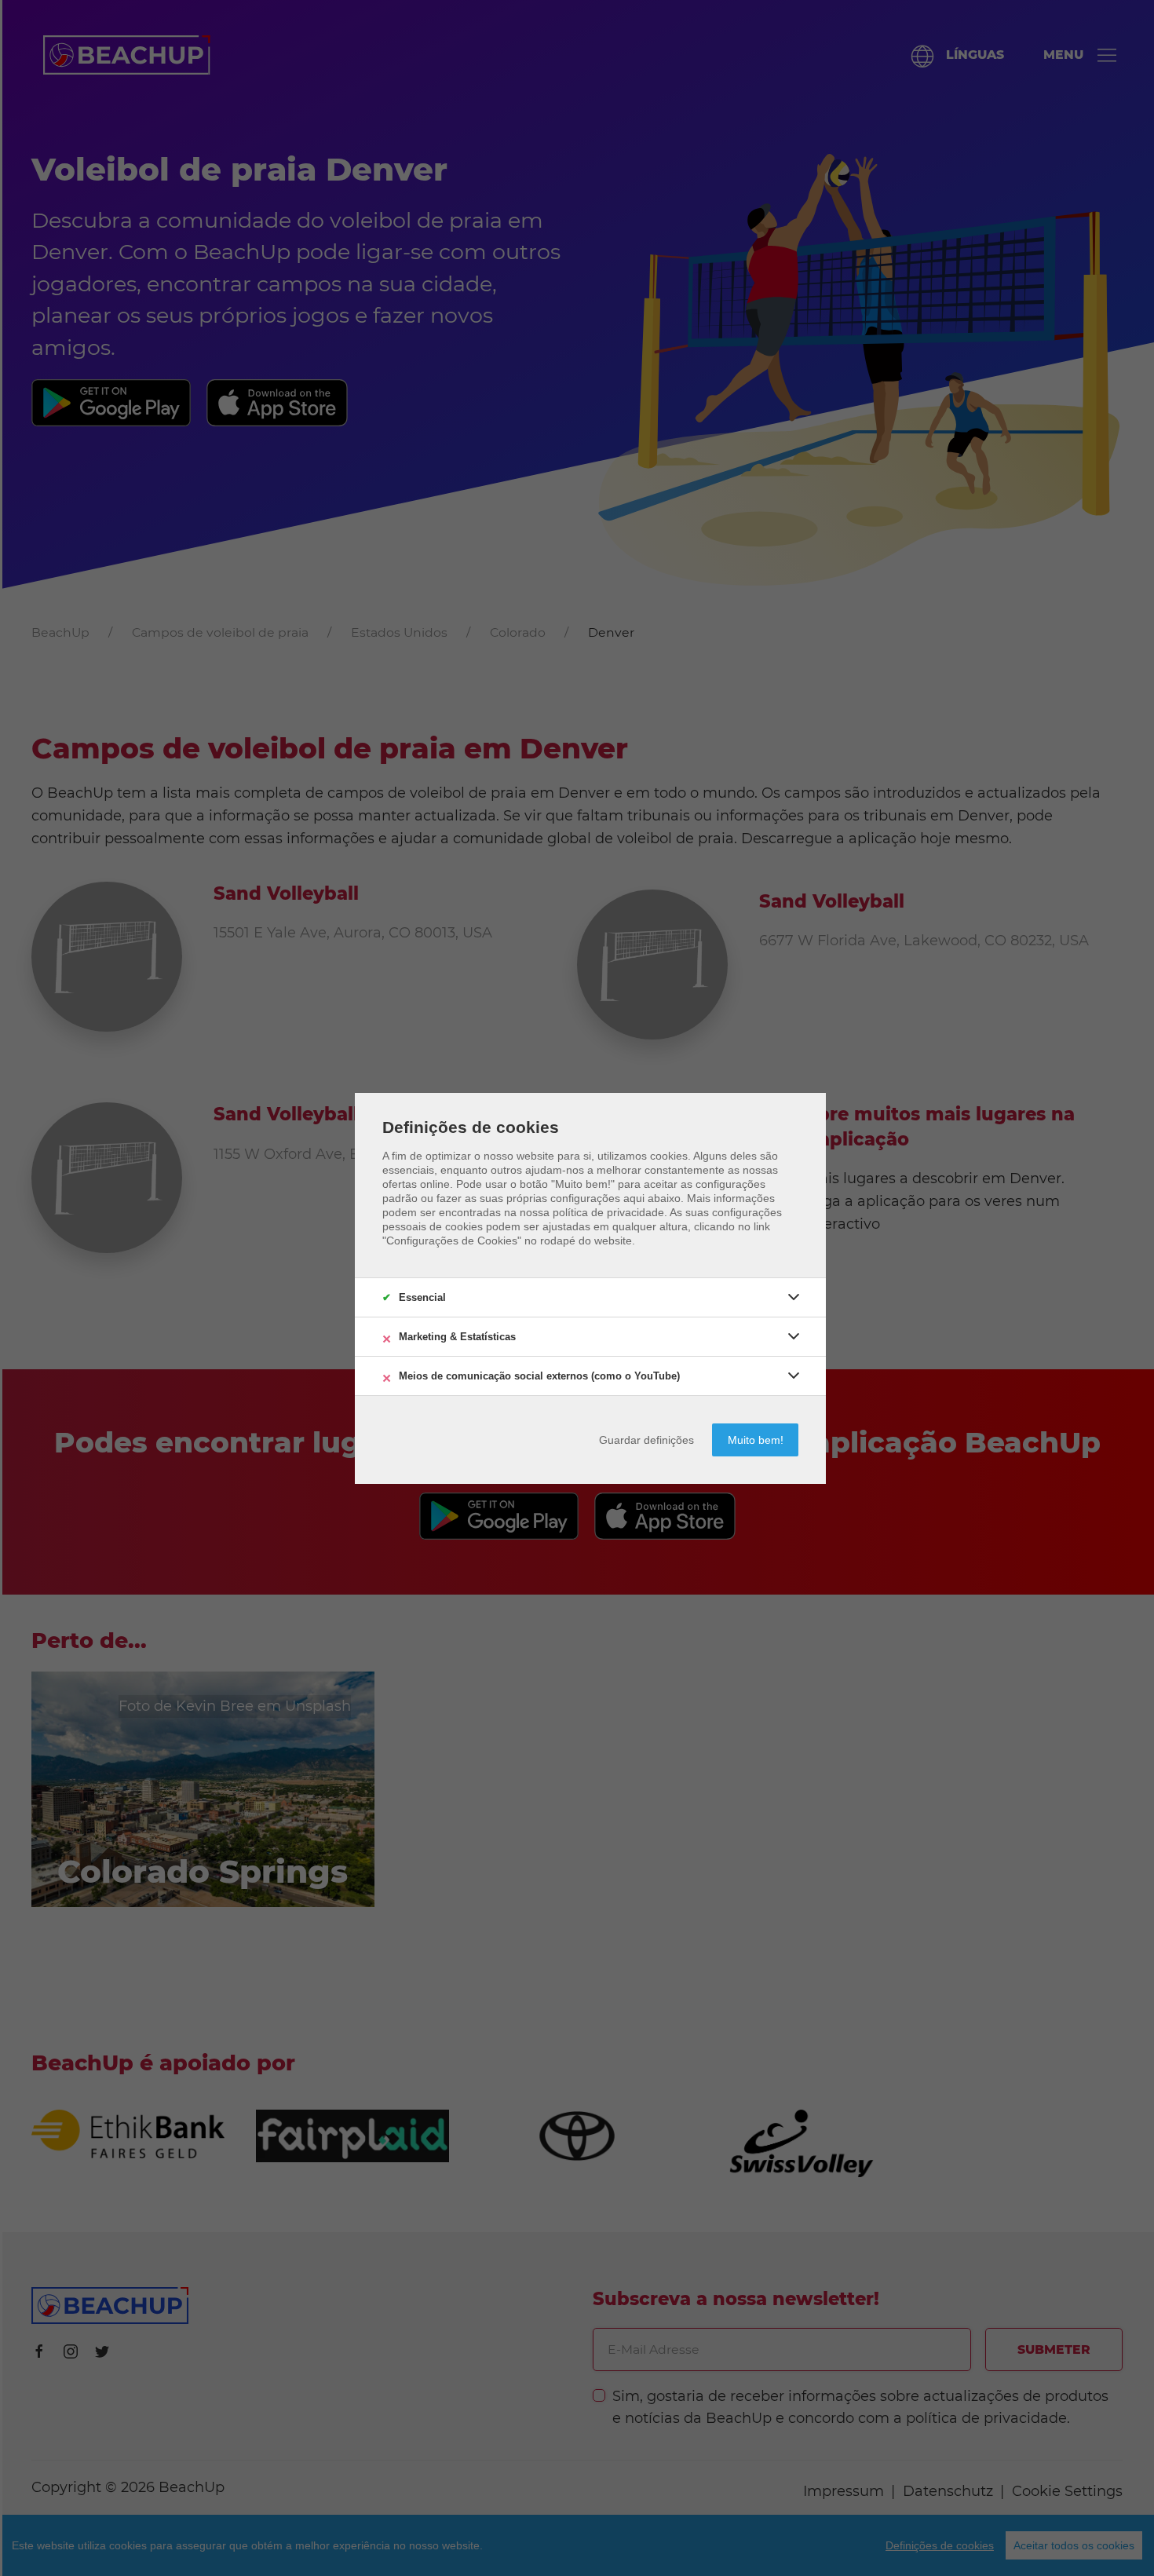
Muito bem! (756, 1440)
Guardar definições (646, 1440)
